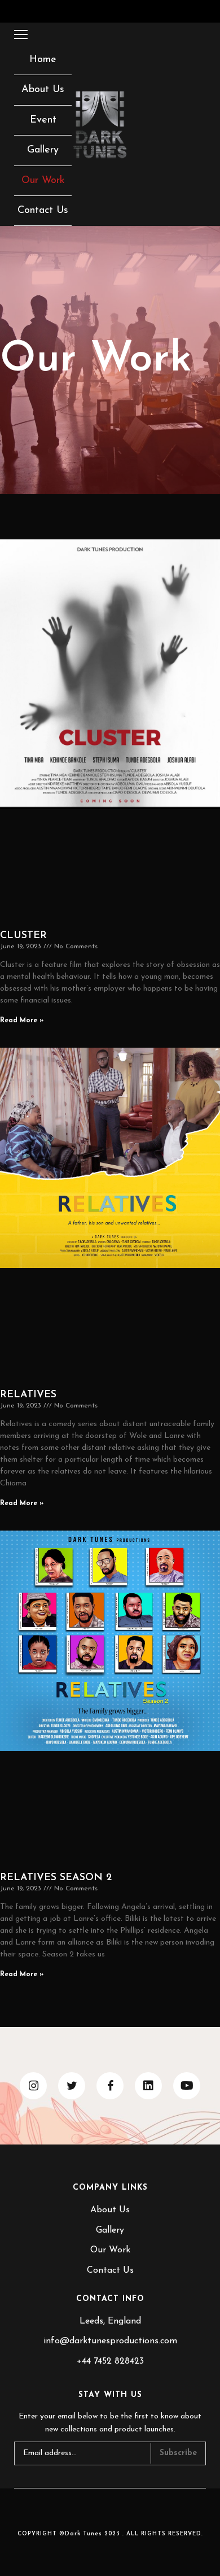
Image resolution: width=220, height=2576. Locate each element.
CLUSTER (23, 936)
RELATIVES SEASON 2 (56, 1878)
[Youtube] (187, 2086)
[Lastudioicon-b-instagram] (33, 2086)
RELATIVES (28, 1395)
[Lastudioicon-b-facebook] (110, 2086)
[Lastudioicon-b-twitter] (72, 2086)
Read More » (22, 1021)
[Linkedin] (148, 2086)
